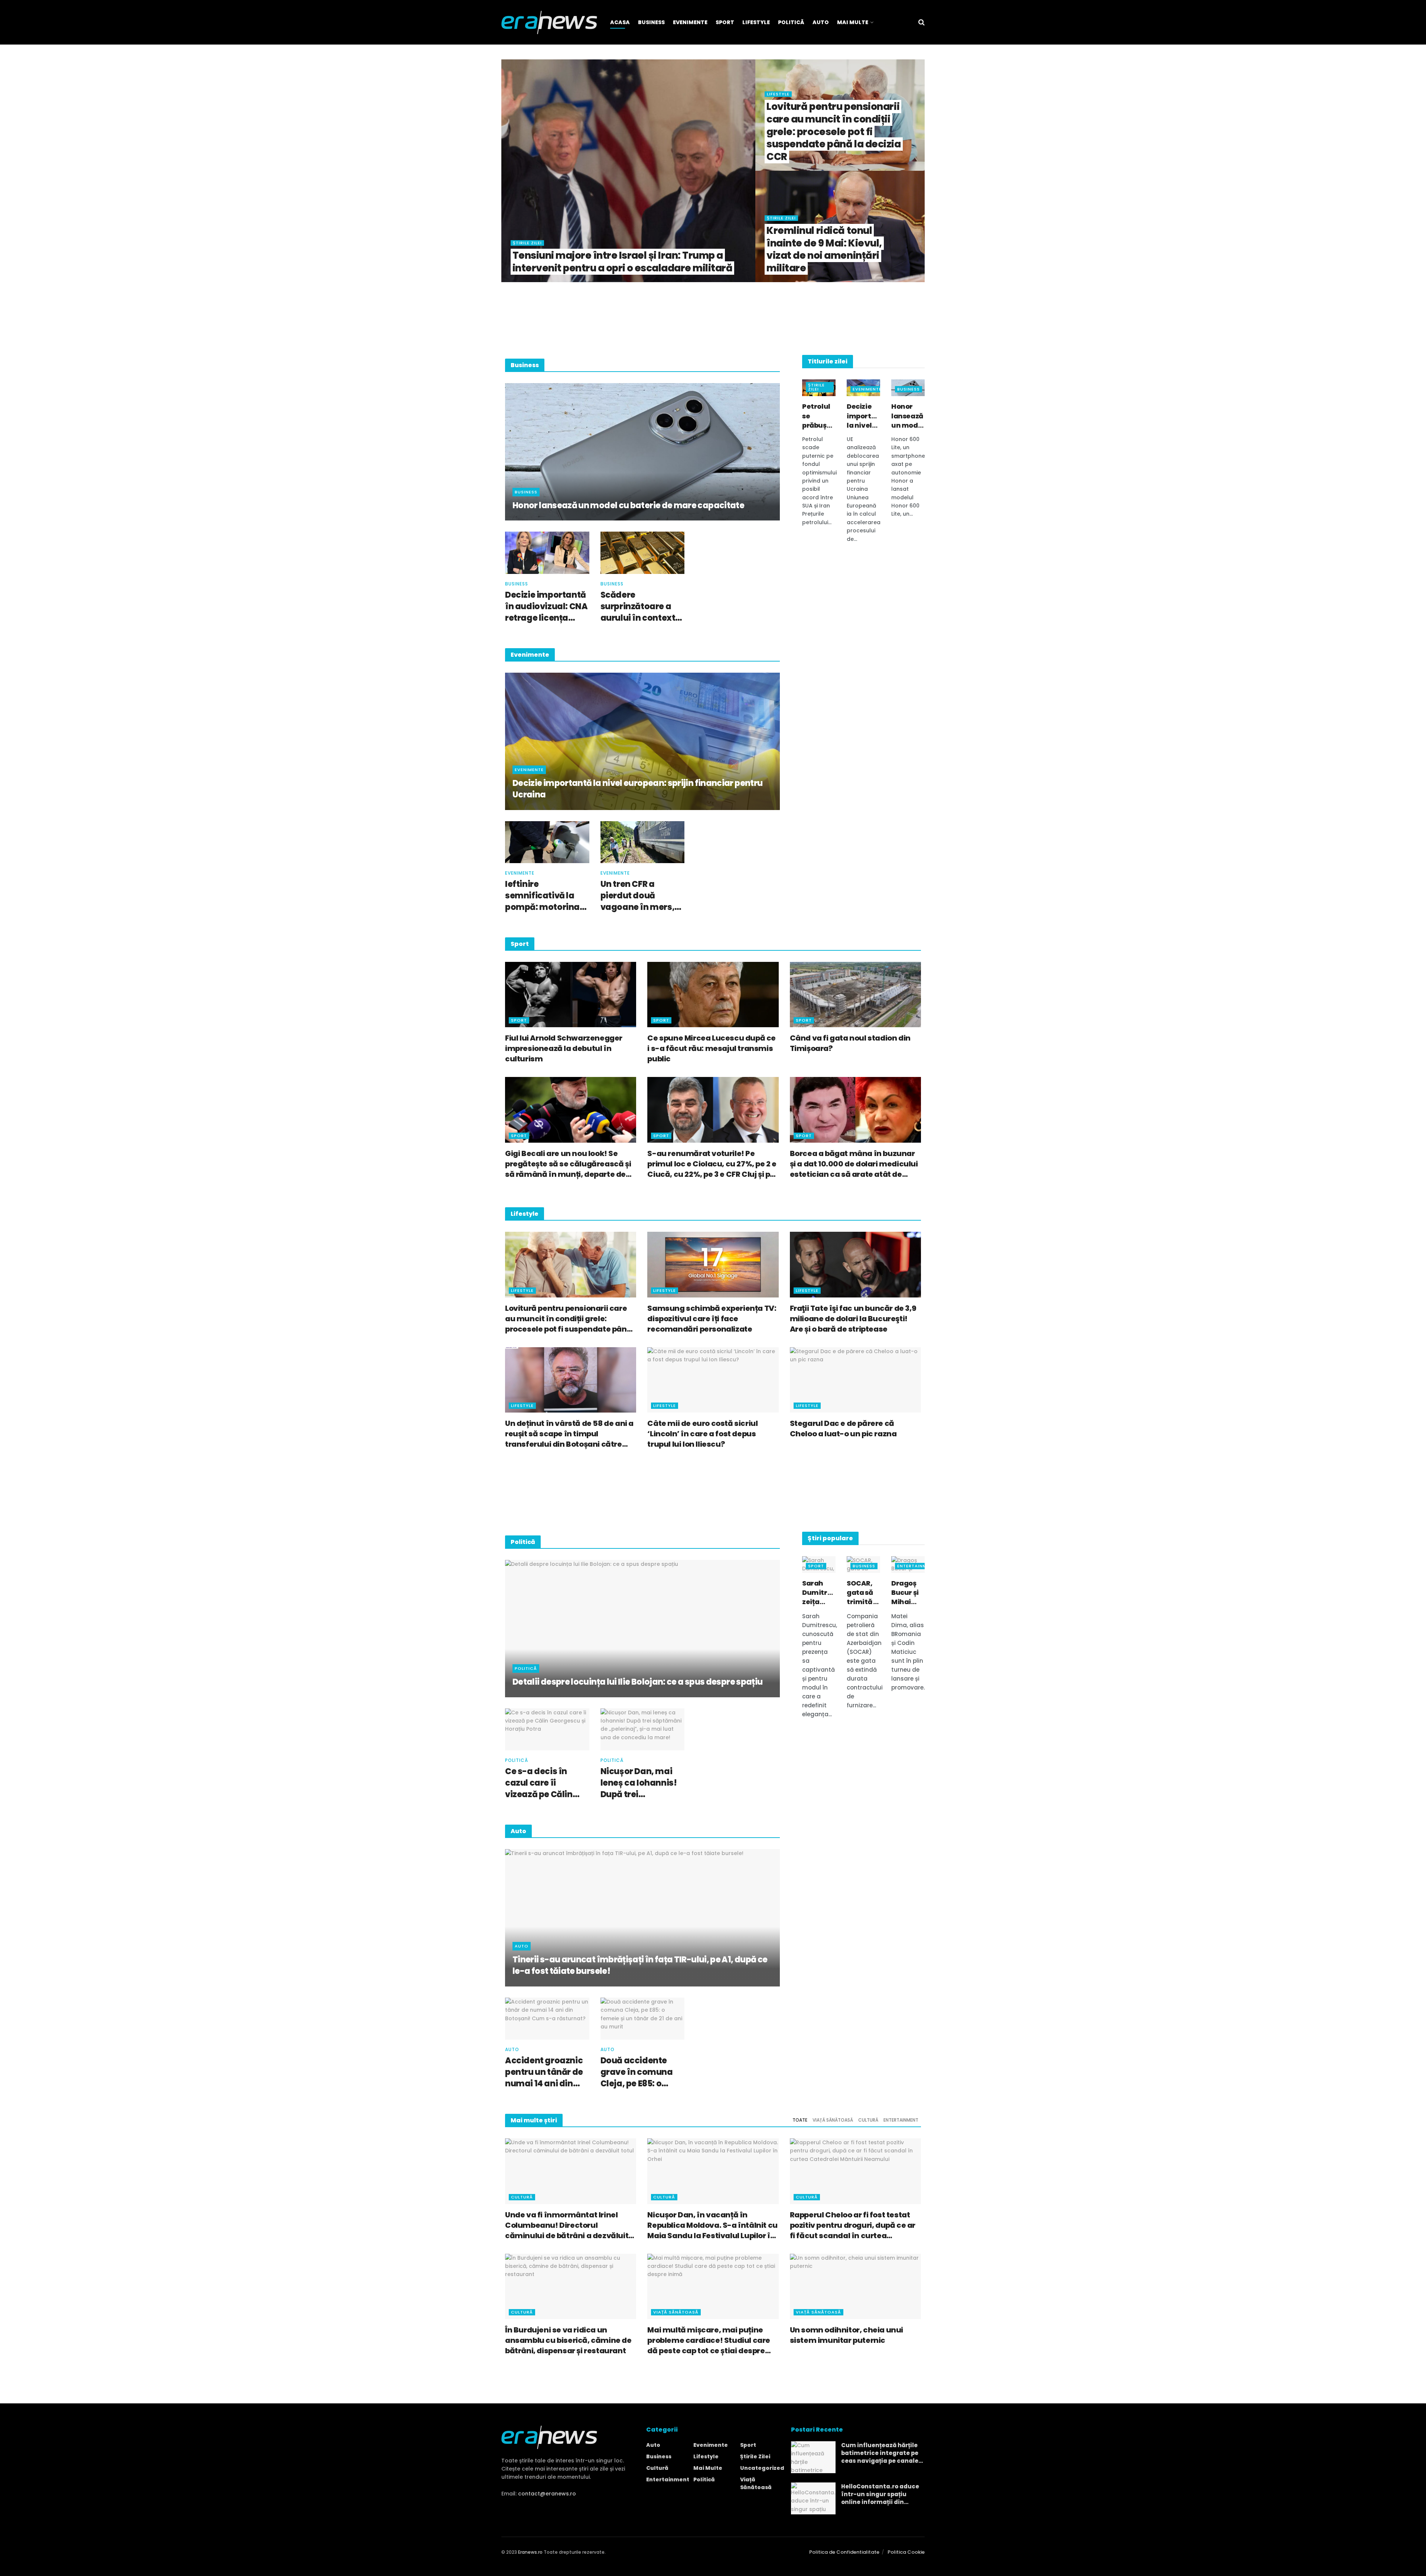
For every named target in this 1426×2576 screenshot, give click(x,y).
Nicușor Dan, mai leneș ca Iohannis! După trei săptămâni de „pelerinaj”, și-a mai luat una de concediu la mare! (639, 1783)
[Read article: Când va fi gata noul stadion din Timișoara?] (855, 995)
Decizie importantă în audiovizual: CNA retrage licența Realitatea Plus (546, 607)
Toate (800, 2120)
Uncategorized (762, 2468)
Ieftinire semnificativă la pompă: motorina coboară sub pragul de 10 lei (546, 896)
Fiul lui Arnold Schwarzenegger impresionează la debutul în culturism (564, 1048)
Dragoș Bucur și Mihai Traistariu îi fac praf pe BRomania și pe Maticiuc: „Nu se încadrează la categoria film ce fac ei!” (908, 1593)
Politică (791, 22)
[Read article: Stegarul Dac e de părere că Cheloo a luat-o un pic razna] (855, 1380)
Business (651, 22)
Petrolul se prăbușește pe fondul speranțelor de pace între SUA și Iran (819, 416)
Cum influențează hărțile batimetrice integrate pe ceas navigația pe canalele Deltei (883, 2453)
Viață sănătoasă (833, 2120)
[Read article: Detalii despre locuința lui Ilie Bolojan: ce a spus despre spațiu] (642, 1629)
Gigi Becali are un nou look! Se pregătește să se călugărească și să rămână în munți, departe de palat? (568, 1164)
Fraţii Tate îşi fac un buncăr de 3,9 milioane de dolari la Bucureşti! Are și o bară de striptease (853, 1319)
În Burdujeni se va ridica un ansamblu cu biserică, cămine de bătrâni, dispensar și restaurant (568, 2340)
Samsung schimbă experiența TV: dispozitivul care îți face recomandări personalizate (712, 1319)
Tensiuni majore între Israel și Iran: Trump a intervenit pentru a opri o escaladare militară (622, 262)
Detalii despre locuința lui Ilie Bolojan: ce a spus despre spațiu (637, 1682)
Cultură (868, 2120)
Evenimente (690, 22)
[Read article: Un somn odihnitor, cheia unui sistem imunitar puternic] (855, 2287)
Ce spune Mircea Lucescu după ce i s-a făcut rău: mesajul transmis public (712, 1048)
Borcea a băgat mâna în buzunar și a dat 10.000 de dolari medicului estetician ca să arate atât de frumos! (854, 1164)
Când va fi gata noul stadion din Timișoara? (850, 1043)
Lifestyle (756, 22)
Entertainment (917, 1566)
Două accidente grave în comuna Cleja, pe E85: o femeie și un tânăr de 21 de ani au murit (638, 2072)
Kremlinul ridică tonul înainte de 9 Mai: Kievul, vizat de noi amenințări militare (824, 249)
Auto (821, 22)
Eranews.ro (530, 2552)
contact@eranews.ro (547, 2494)
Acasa (620, 22)
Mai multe (708, 2468)
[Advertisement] (713, 317)
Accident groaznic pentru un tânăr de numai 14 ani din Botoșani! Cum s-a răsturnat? (545, 2072)
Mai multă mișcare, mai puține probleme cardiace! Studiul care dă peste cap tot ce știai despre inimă (709, 2340)
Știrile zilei (527, 243)
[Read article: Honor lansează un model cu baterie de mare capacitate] (642, 452)
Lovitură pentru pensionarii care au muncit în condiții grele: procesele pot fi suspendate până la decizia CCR (834, 132)
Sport (725, 22)
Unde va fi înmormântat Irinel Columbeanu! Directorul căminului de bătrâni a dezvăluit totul (567, 2225)
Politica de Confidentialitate (844, 2552)
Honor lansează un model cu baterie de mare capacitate (628, 506)
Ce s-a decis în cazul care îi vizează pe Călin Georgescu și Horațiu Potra (539, 1783)
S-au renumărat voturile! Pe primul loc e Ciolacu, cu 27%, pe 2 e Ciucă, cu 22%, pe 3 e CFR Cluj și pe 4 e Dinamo (712, 1164)
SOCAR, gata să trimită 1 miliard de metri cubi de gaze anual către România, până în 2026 (863, 1593)
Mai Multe (853, 22)
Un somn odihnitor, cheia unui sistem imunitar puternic (847, 2335)
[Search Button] (922, 22)
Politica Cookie (906, 2552)
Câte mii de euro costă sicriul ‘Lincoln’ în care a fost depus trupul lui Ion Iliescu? (702, 1434)
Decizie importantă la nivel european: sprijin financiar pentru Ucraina (637, 789)
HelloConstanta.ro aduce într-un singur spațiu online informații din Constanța (880, 2494)
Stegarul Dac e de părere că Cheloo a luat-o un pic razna (843, 1429)
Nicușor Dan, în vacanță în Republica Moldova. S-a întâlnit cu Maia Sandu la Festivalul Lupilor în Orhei (712, 2225)
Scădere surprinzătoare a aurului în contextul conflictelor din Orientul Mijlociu (642, 607)
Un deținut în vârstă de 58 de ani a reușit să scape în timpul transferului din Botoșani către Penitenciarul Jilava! (569, 1434)
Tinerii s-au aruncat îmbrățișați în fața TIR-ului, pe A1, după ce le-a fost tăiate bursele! (640, 1966)
